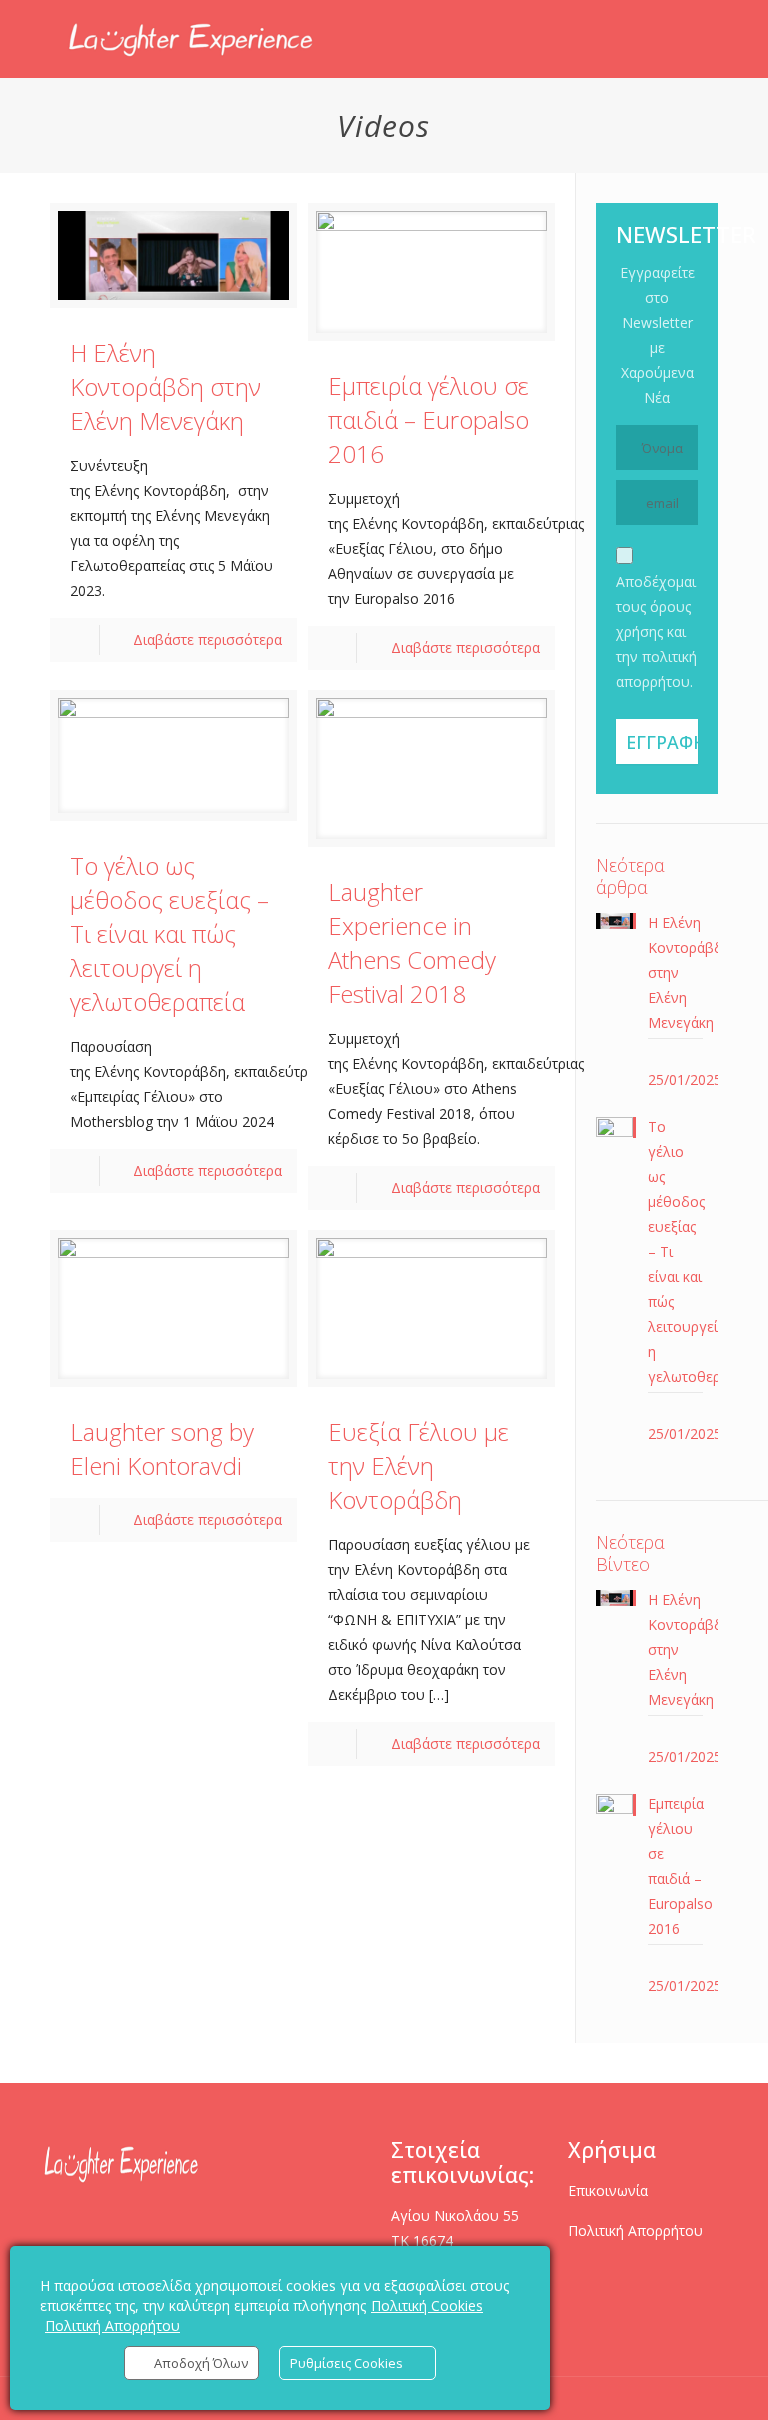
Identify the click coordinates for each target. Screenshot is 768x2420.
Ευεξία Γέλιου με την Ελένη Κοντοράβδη (418, 1465)
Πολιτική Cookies (427, 2305)
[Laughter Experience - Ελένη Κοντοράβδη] (192, 39)
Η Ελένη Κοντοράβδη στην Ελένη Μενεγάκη (165, 386)
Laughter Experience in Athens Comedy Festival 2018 (412, 942)
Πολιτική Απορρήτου (635, 2230)
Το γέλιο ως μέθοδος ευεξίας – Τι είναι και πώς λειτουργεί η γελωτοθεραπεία (169, 933)
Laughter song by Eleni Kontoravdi (162, 1448)
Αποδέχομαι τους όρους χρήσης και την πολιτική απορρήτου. (656, 631)
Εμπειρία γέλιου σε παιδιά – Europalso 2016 (428, 419)
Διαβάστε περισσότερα (207, 639)
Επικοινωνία (608, 2190)
